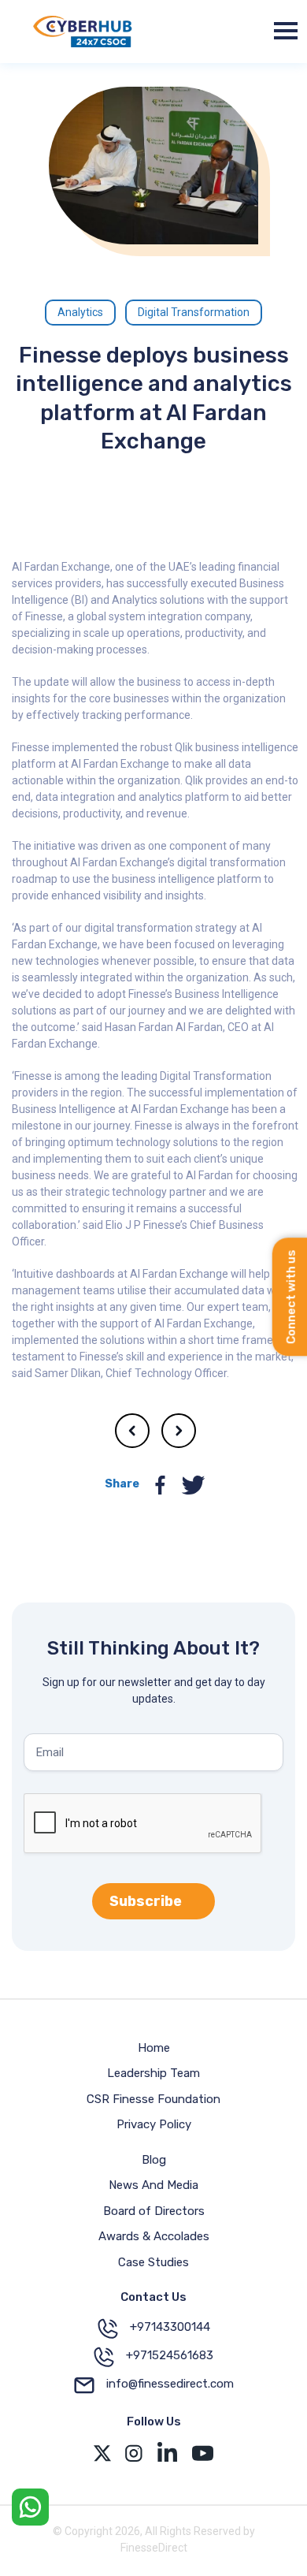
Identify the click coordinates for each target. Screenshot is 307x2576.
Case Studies (153, 2262)
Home (154, 2048)
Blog (154, 2160)
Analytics (80, 312)
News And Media (153, 2185)
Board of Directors (154, 2211)
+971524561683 (170, 2355)
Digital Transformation (194, 312)
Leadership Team (153, 2073)
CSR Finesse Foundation (153, 2099)
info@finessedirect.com (170, 2384)
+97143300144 (170, 2327)
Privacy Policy (154, 2124)
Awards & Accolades (154, 2236)
